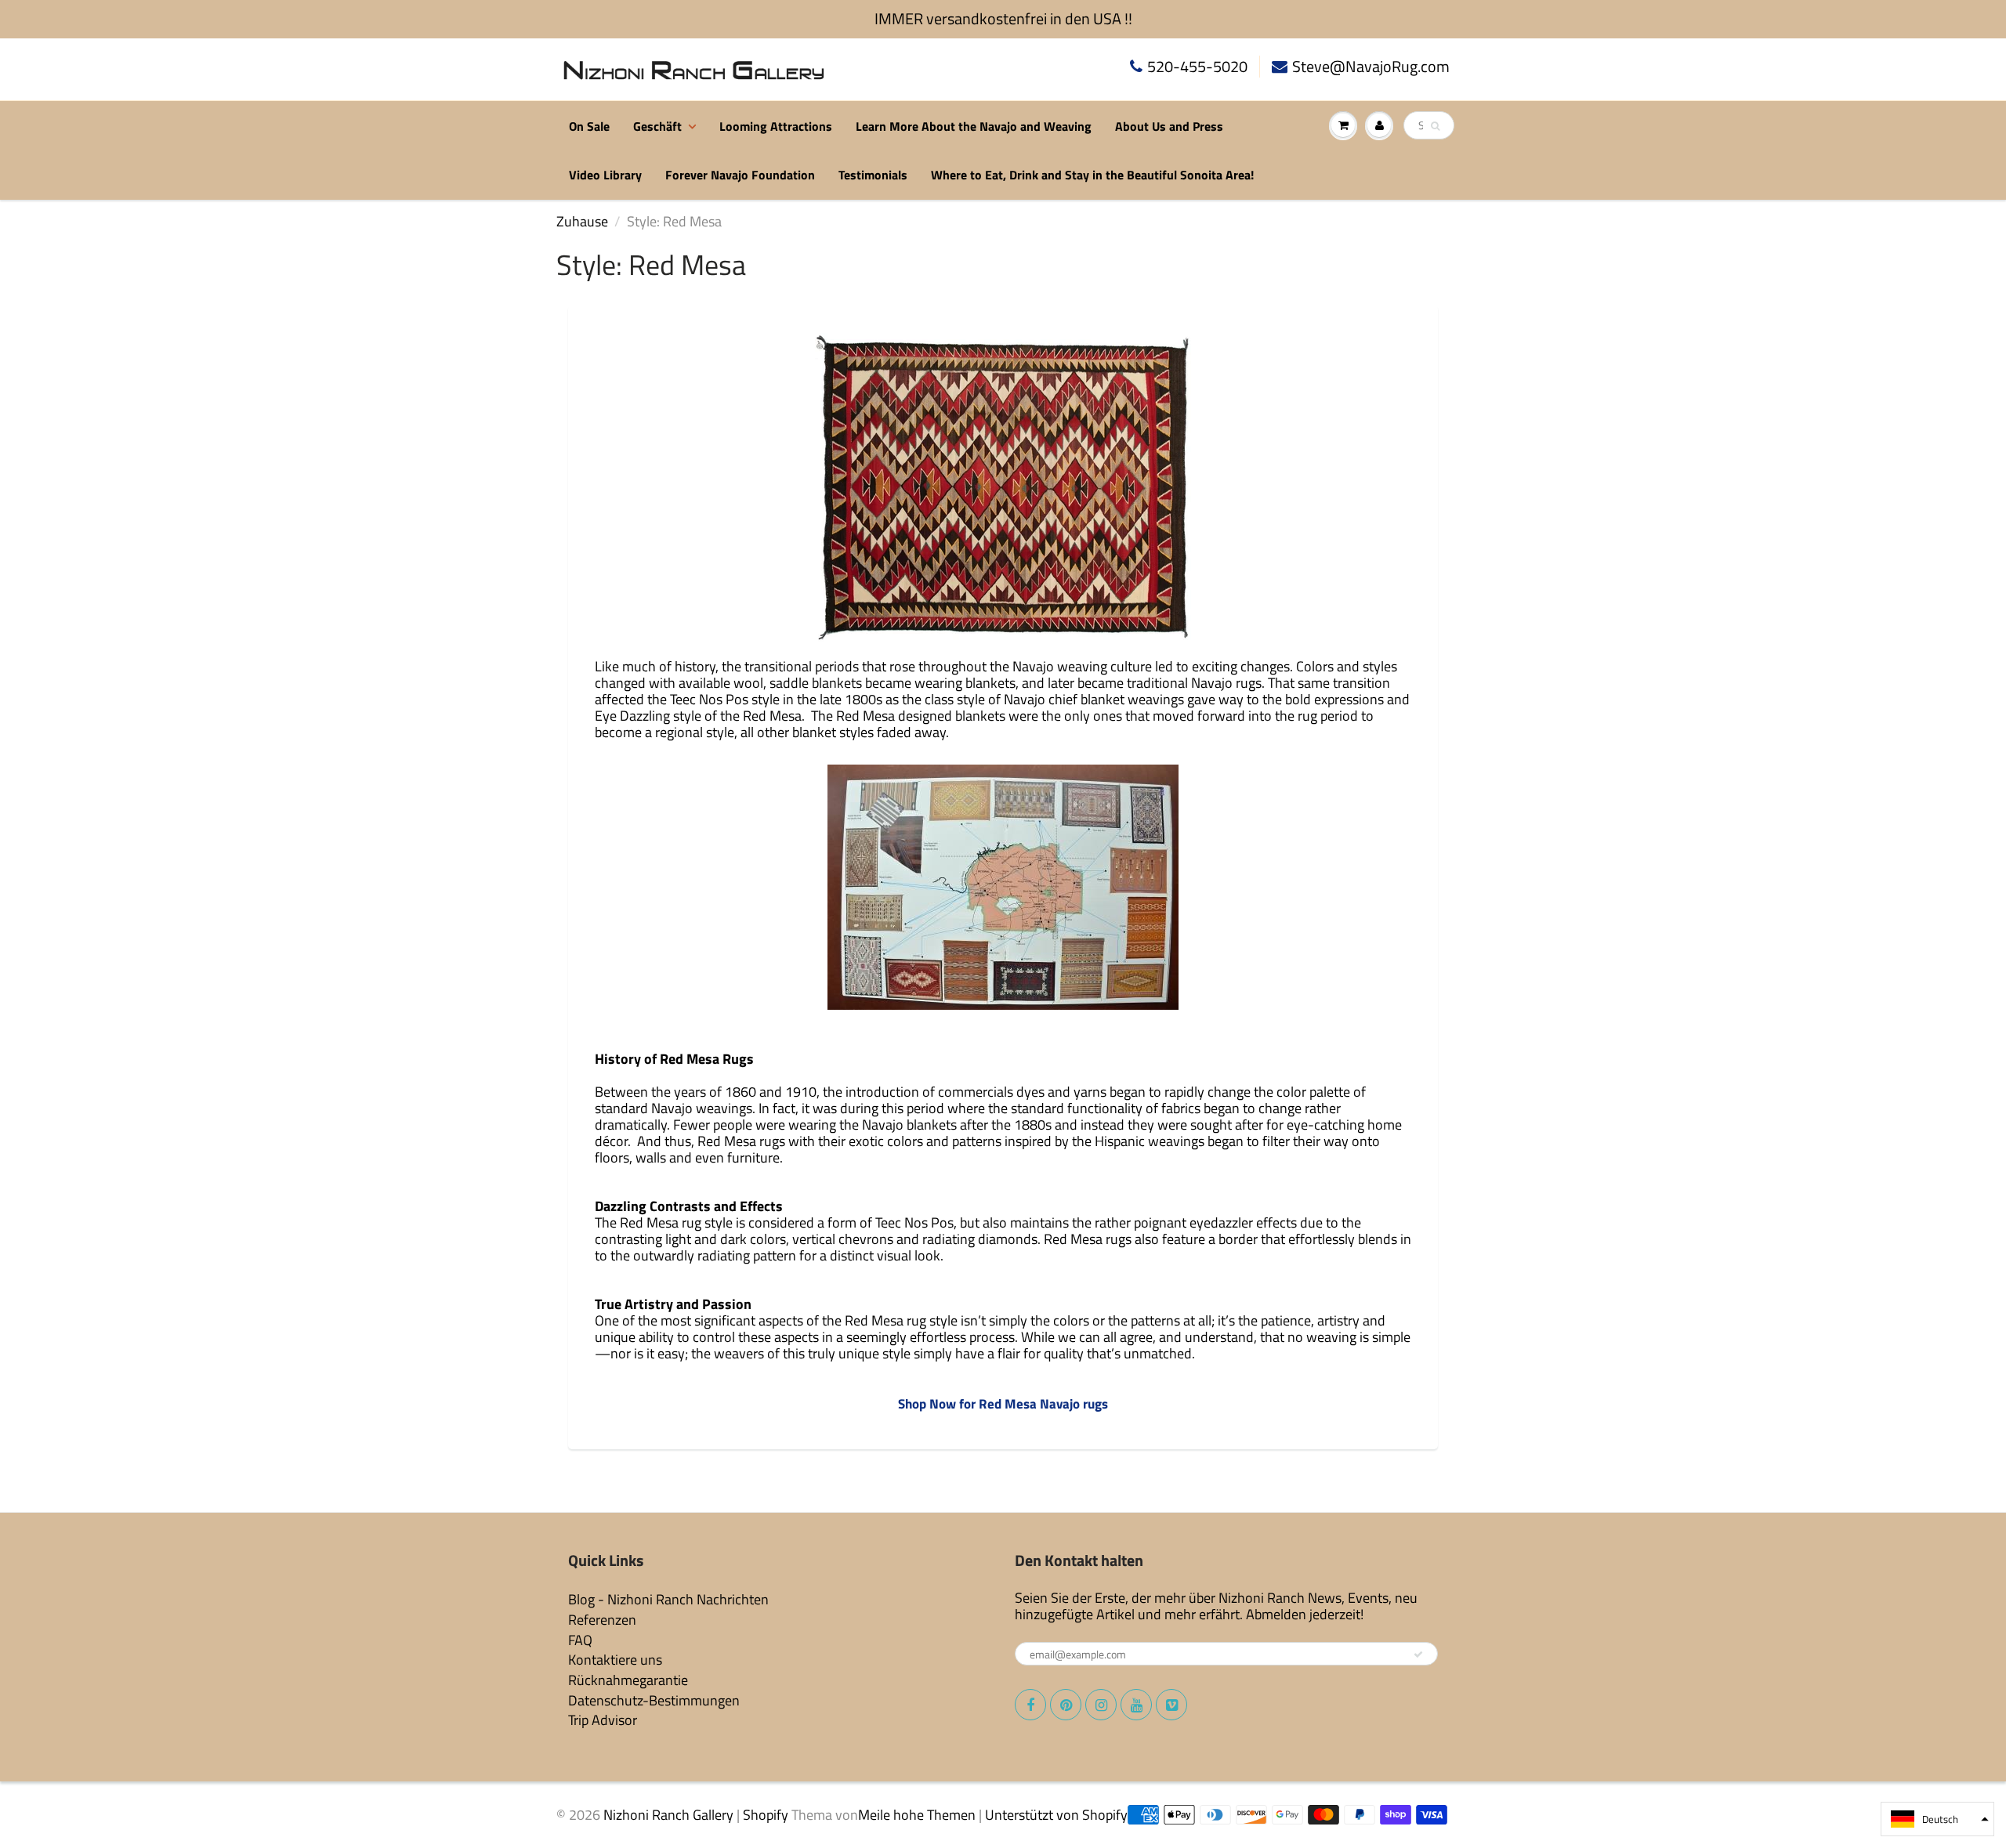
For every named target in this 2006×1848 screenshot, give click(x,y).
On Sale (589, 126)
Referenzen (602, 1620)
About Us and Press (1169, 126)
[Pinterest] (1066, 1705)
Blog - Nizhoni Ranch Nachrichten (668, 1599)
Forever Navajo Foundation (740, 175)
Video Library (605, 175)
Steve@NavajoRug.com (1371, 67)
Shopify (766, 1815)
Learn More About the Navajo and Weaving (974, 126)
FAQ (580, 1640)
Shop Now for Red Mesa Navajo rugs (1003, 1404)
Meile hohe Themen (917, 1815)
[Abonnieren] (1418, 1655)
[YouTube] (1136, 1705)
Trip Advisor (603, 1720)
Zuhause (582, 221)
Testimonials (873, 175)
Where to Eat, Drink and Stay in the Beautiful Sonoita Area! (1092, 175)
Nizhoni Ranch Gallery (668, 1815)
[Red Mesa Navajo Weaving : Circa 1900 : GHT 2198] (1003, 486)
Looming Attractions (776, 126)
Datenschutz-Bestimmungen (654, 1700)
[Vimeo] (1171, 1705)
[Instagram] (1101, 1705)
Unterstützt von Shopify (1056, 1815)
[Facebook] (1030, 1705)
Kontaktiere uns (615, 1660)
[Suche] (1435, 126)
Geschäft (657, 126)
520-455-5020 (1197, 67)
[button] (1937, 1819)
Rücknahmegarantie (628, 1680)
